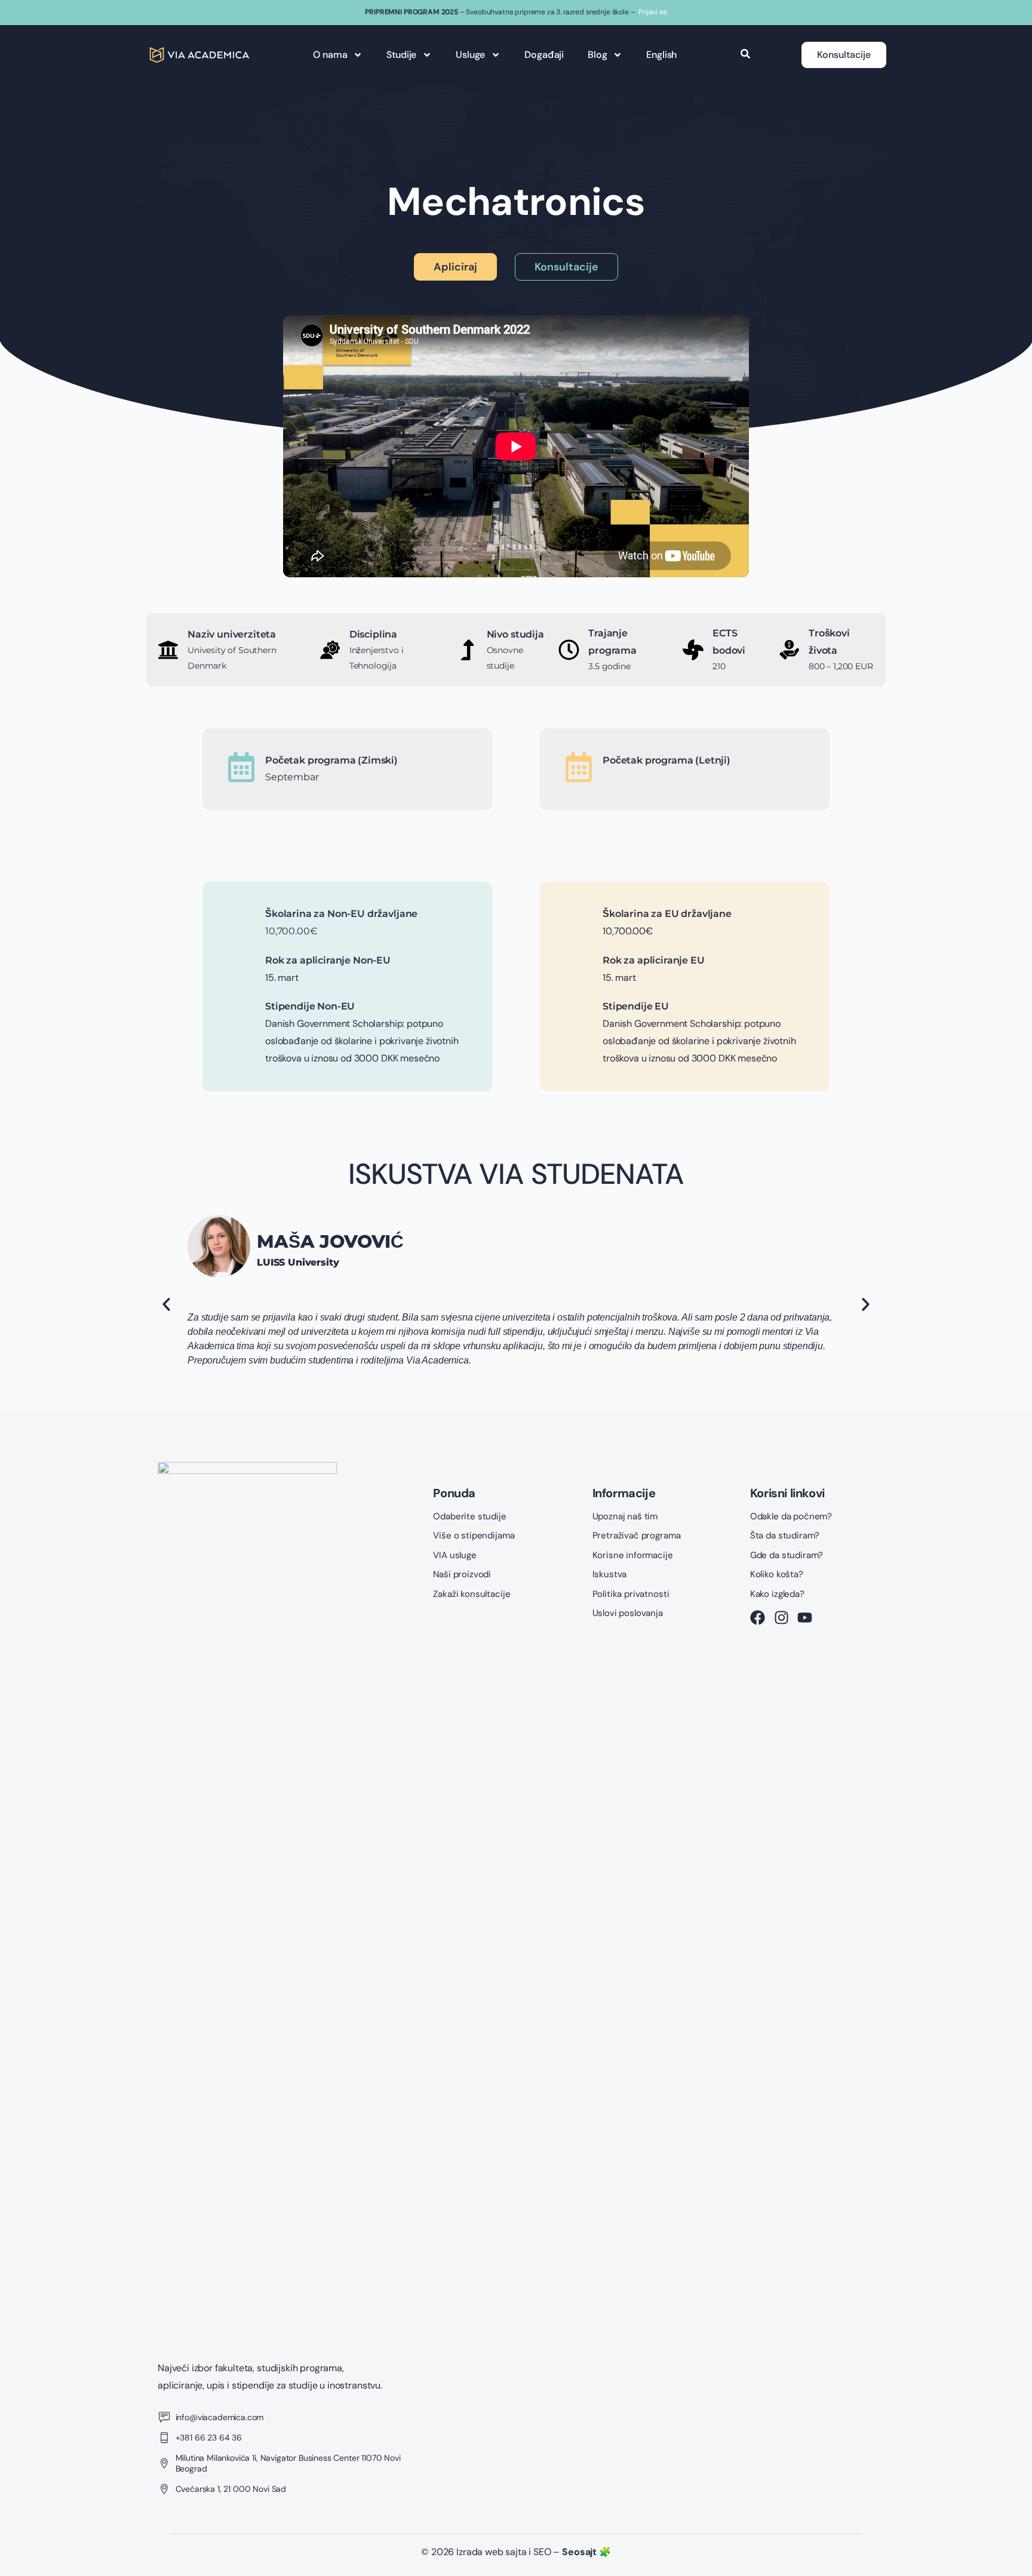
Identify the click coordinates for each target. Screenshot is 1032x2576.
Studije (401, 55)
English (661, 55)
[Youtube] (805, 1618)
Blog (597, 55)
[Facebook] (758, 1618)
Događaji (544, 55)
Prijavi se (652, 12)
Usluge (470, 55)
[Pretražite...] (745, 55)
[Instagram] (781, 1618)
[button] (166, 1305)
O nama (330, 55)
